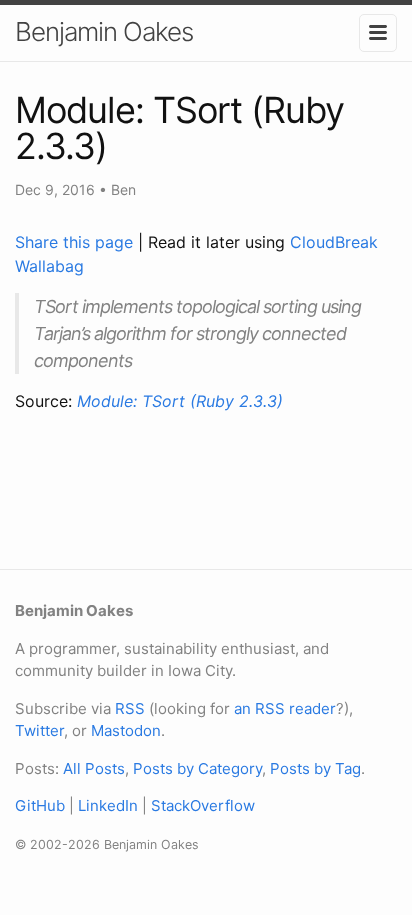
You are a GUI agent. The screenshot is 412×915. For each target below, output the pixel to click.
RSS (130, 708)
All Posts (94, 768)
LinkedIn (108, 805)
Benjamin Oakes (104, 31)
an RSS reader (285, 708)
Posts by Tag (315, 768)
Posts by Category (197, 768)
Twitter (39, 730)
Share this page (76, 242)
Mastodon (126, 730)
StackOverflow (203, 805)
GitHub (40, 805)
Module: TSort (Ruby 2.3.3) (180, 401)
